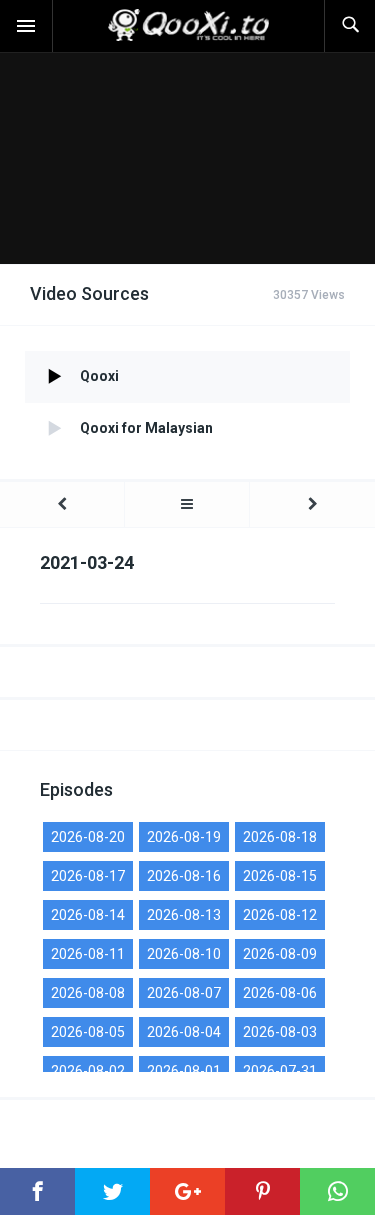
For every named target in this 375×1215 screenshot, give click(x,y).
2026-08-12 (280, 915)
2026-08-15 (280, 876)
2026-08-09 (280, 954)
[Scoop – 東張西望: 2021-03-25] (312, 504)
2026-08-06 (280, 993)
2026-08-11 (88, 954)
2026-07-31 (280, 1071)
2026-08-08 (88, 993)
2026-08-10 (184, 954)
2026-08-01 (184, 1071)
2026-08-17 (88, 876)
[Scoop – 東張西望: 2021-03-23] (62, 504)
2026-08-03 (280, 1032)
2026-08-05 (88, 1032)
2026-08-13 (184, 915)
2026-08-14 (88, 915)
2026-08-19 (184, 837)
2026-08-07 (184, 993)
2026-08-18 (280, 837)
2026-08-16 (184, 876)
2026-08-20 (88, 837)
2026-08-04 (184, 1032)
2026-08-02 (88, 1071)
